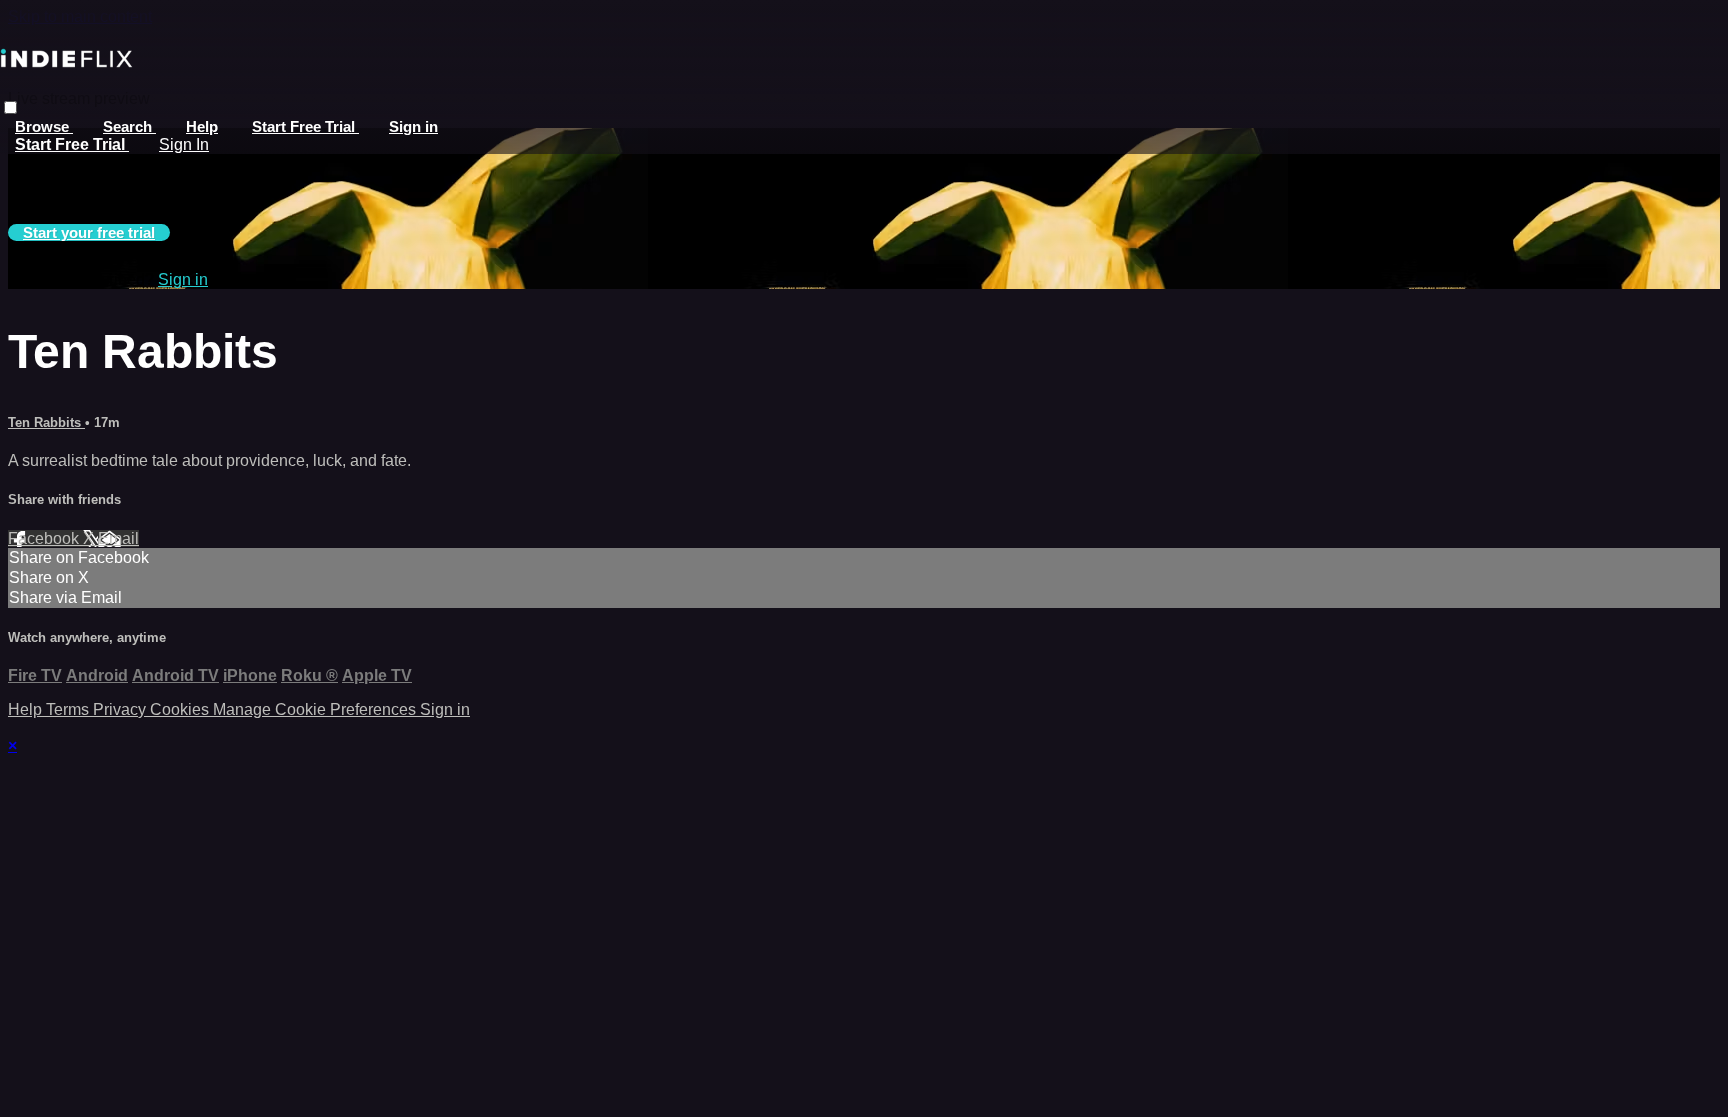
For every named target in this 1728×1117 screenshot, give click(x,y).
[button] (10, 107)
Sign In (184, 144)
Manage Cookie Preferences (316, 709)
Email (118, 538)
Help (202, 126)
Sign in (413, 126)
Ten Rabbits (46, 422)
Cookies (181, 709)
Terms (69, 709)
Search (129, 126)
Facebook (45, 538)
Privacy (121, 709)
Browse (44, 126)
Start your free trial (89, 232)
